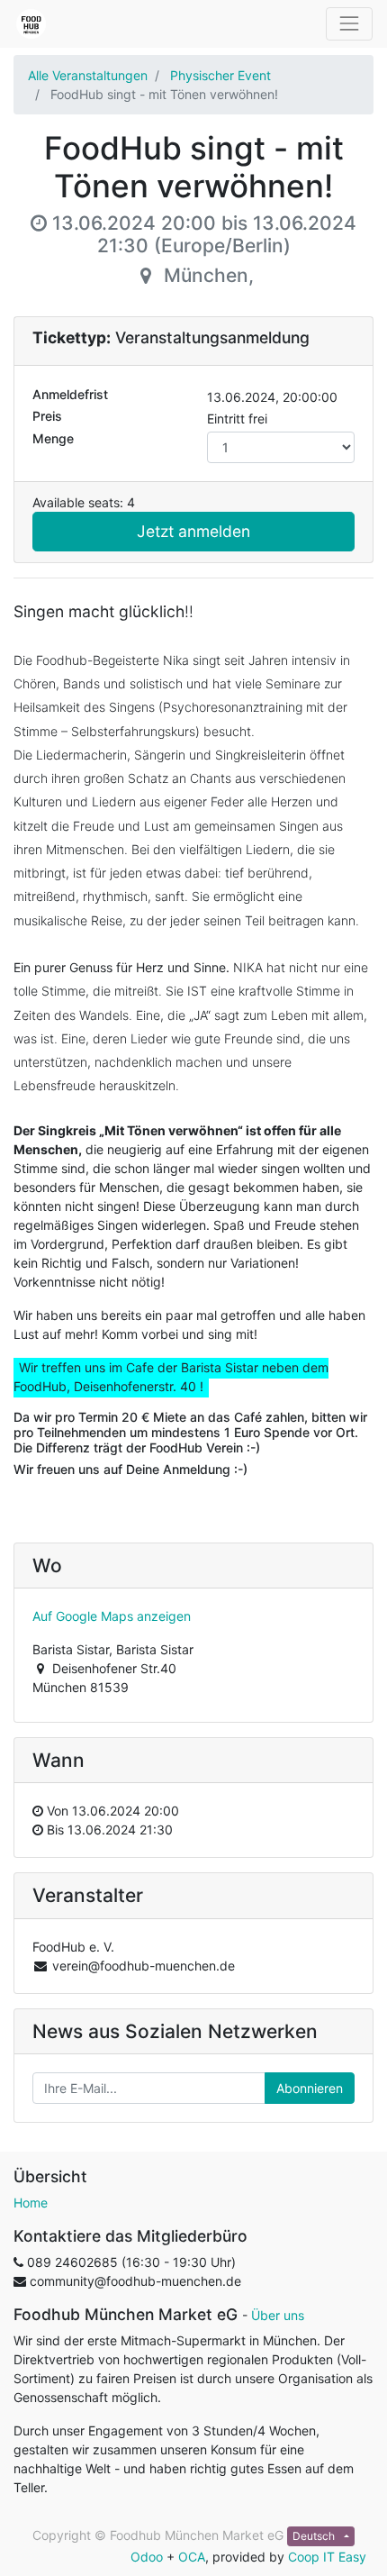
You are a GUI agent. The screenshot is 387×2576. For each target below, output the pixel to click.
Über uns (278, 2315)
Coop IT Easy (327, 2557)
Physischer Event (220, 75)
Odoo (147, 2557)
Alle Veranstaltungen (88, 75)
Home (31, 2203)
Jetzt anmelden (193, 531)
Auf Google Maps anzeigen (112, 1616)
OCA (192, 2557)
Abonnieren (310, 2088)
